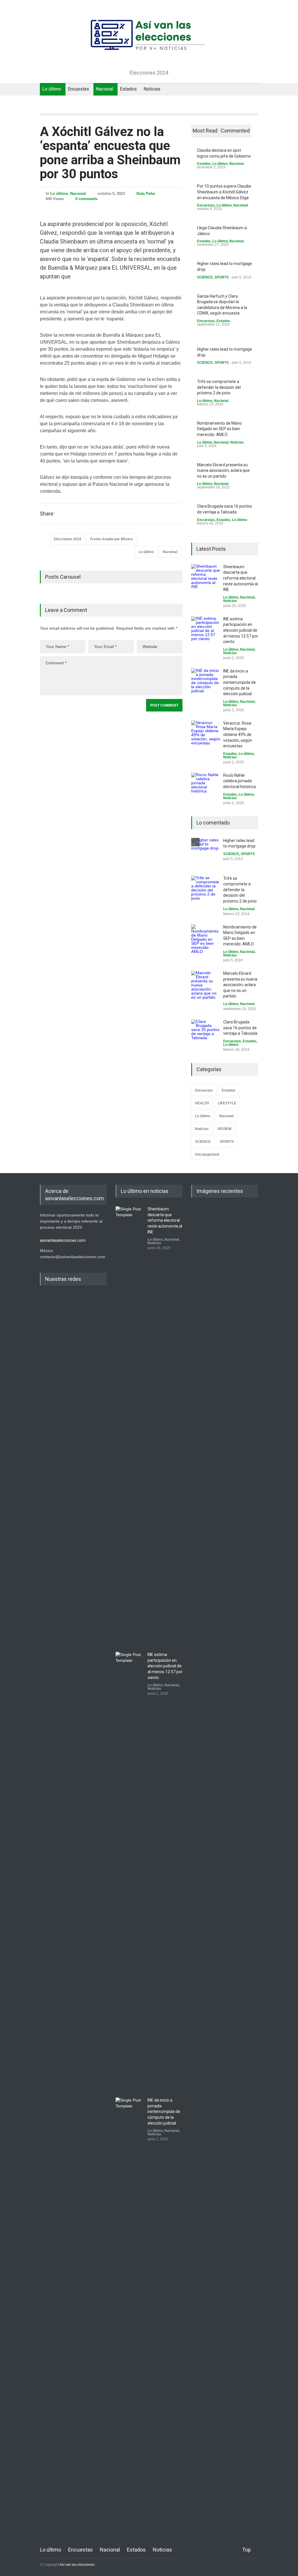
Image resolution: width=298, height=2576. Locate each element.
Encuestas (78, 89)
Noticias (152, 89)
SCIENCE (205, 277)
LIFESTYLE (227, 1103)
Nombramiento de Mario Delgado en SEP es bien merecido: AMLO (219, 429)
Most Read (205, 131)
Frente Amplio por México (111, 539)
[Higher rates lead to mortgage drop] (206, 852)
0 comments (86, 199)
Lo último (52, 89)
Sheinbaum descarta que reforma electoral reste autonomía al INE (241, 578)
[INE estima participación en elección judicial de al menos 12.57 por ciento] (206, 631)
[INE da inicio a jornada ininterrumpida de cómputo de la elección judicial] (206, 683)
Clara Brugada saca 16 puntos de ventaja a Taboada (240, 1028)
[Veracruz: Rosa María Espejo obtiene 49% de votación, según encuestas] (206, 735)
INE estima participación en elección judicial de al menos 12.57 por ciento (241, 630)
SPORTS (222, 277)
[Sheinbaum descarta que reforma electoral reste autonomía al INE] (206, 579)
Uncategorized (207, 1154)
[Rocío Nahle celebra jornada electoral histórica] (206, 787)
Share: (47, 514)
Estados (128, 89)
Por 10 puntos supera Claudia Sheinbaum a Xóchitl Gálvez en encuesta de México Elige (224, 192)
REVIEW (225, 1129)
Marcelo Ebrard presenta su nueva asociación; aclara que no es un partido (223, 470)
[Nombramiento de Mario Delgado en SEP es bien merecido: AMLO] (206, 939)
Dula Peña (146, 194)
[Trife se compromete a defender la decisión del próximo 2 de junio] (206, 890)
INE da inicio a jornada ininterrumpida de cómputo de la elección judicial (240, 682)
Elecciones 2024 (68, 539)
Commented (235, 131)
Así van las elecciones (77, 2565)
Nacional (104, 89)
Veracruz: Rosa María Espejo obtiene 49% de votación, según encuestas (238, 735)
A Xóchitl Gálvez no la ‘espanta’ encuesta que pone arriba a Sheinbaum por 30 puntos (110, 153)
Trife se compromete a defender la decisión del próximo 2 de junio (219, 387)
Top (246, 2550)
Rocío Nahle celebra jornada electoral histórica (240, 781)
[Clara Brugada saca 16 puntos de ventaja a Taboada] (206, 1034)
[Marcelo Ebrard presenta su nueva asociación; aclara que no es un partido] (206, 985)
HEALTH (202, 1103)
